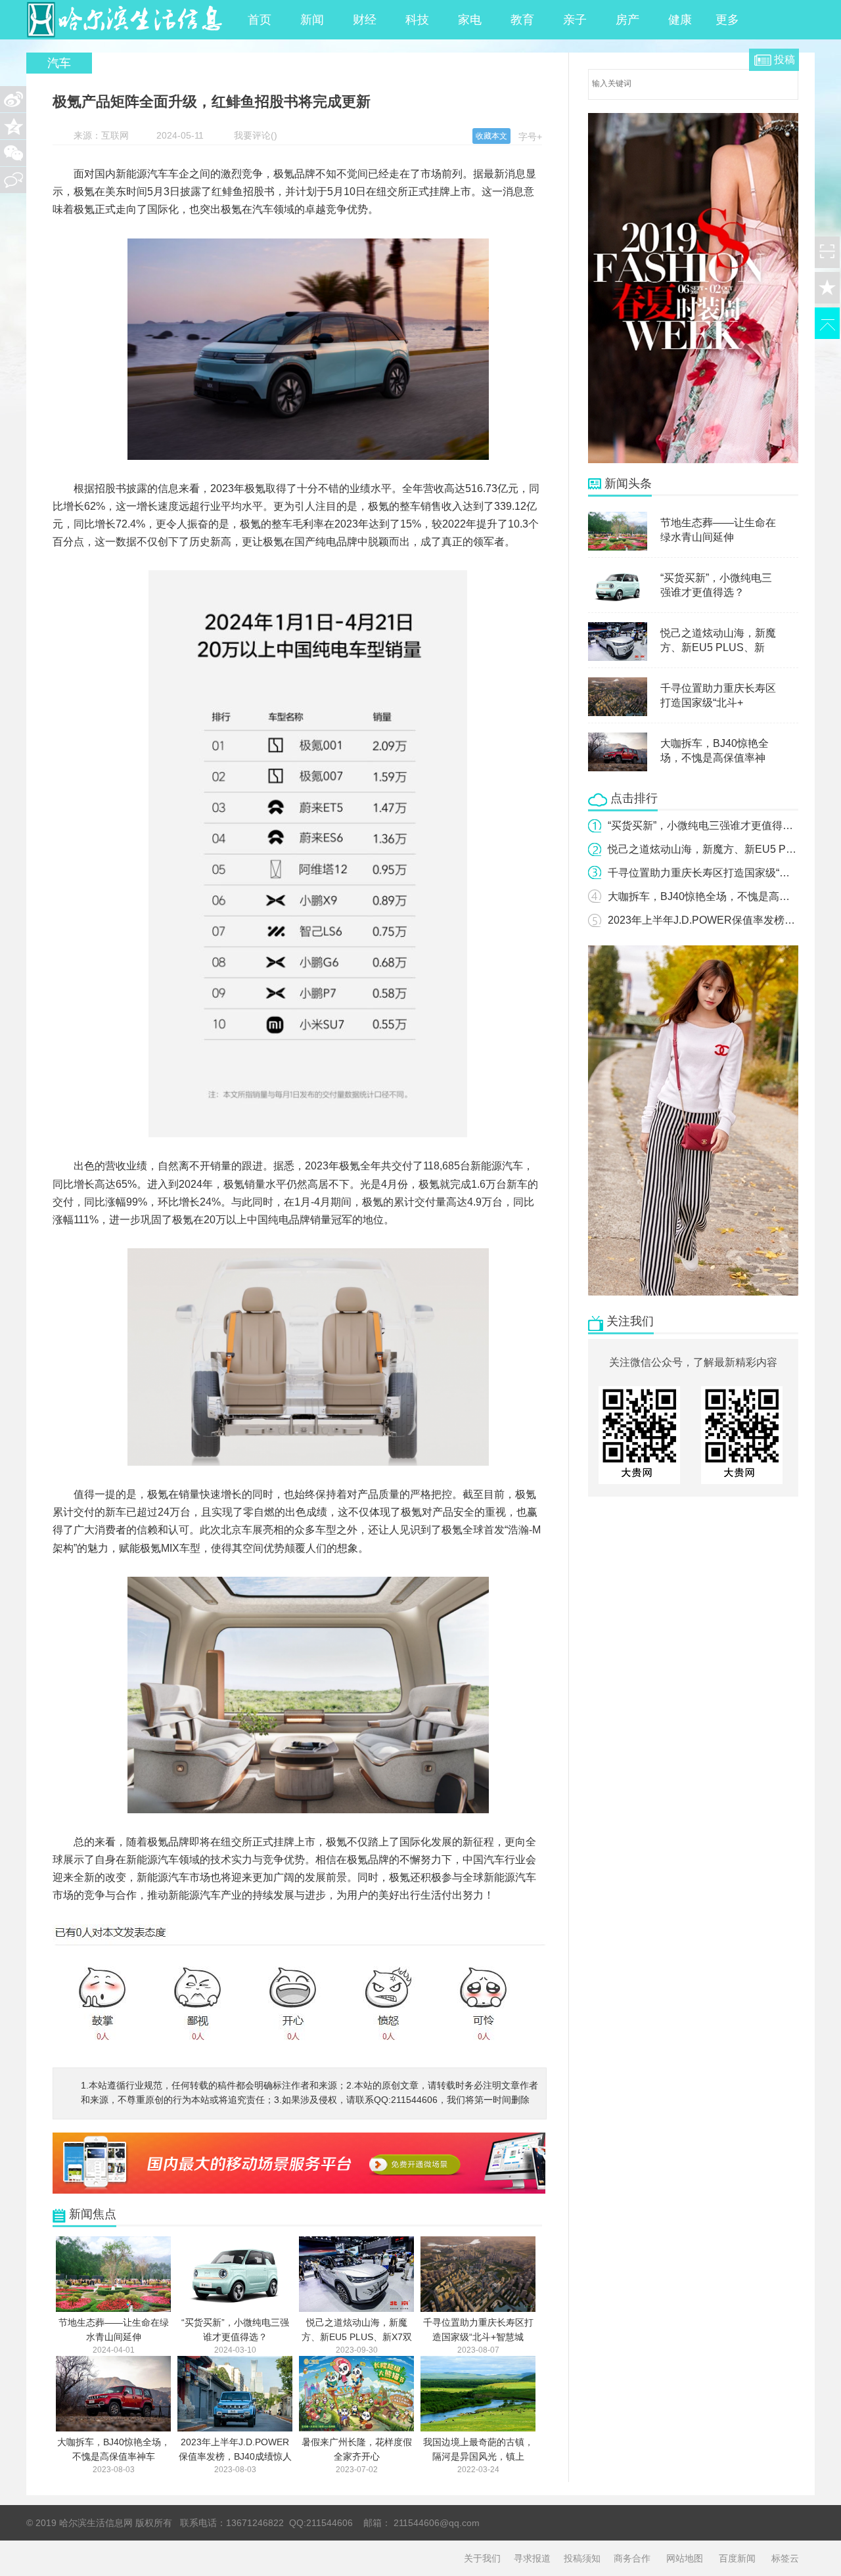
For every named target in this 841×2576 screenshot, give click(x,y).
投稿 (784, 59)
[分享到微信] (13, 153)
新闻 (312, 20)
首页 (260, 20)
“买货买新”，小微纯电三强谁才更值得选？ (706, 825)
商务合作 (632, 2558)
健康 (680, 20)
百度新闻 (737, 2558)
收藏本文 (491, 136)
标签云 (785, 2558)
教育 (522, 20)
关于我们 (482, 2558)
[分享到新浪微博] (13, 99)
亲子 (575, 20)
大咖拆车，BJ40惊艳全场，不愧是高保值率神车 (720, 896)
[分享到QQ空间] (13, 126)
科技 (417, 20)
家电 (470, 20)
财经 (365, 20)
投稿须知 (582, 2558)
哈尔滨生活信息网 (125, 20)
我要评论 (252, 135)
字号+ (530, 137)
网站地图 (685, 2558)
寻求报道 (532, 2558)
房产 (627, 20)
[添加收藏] (827, 288)
